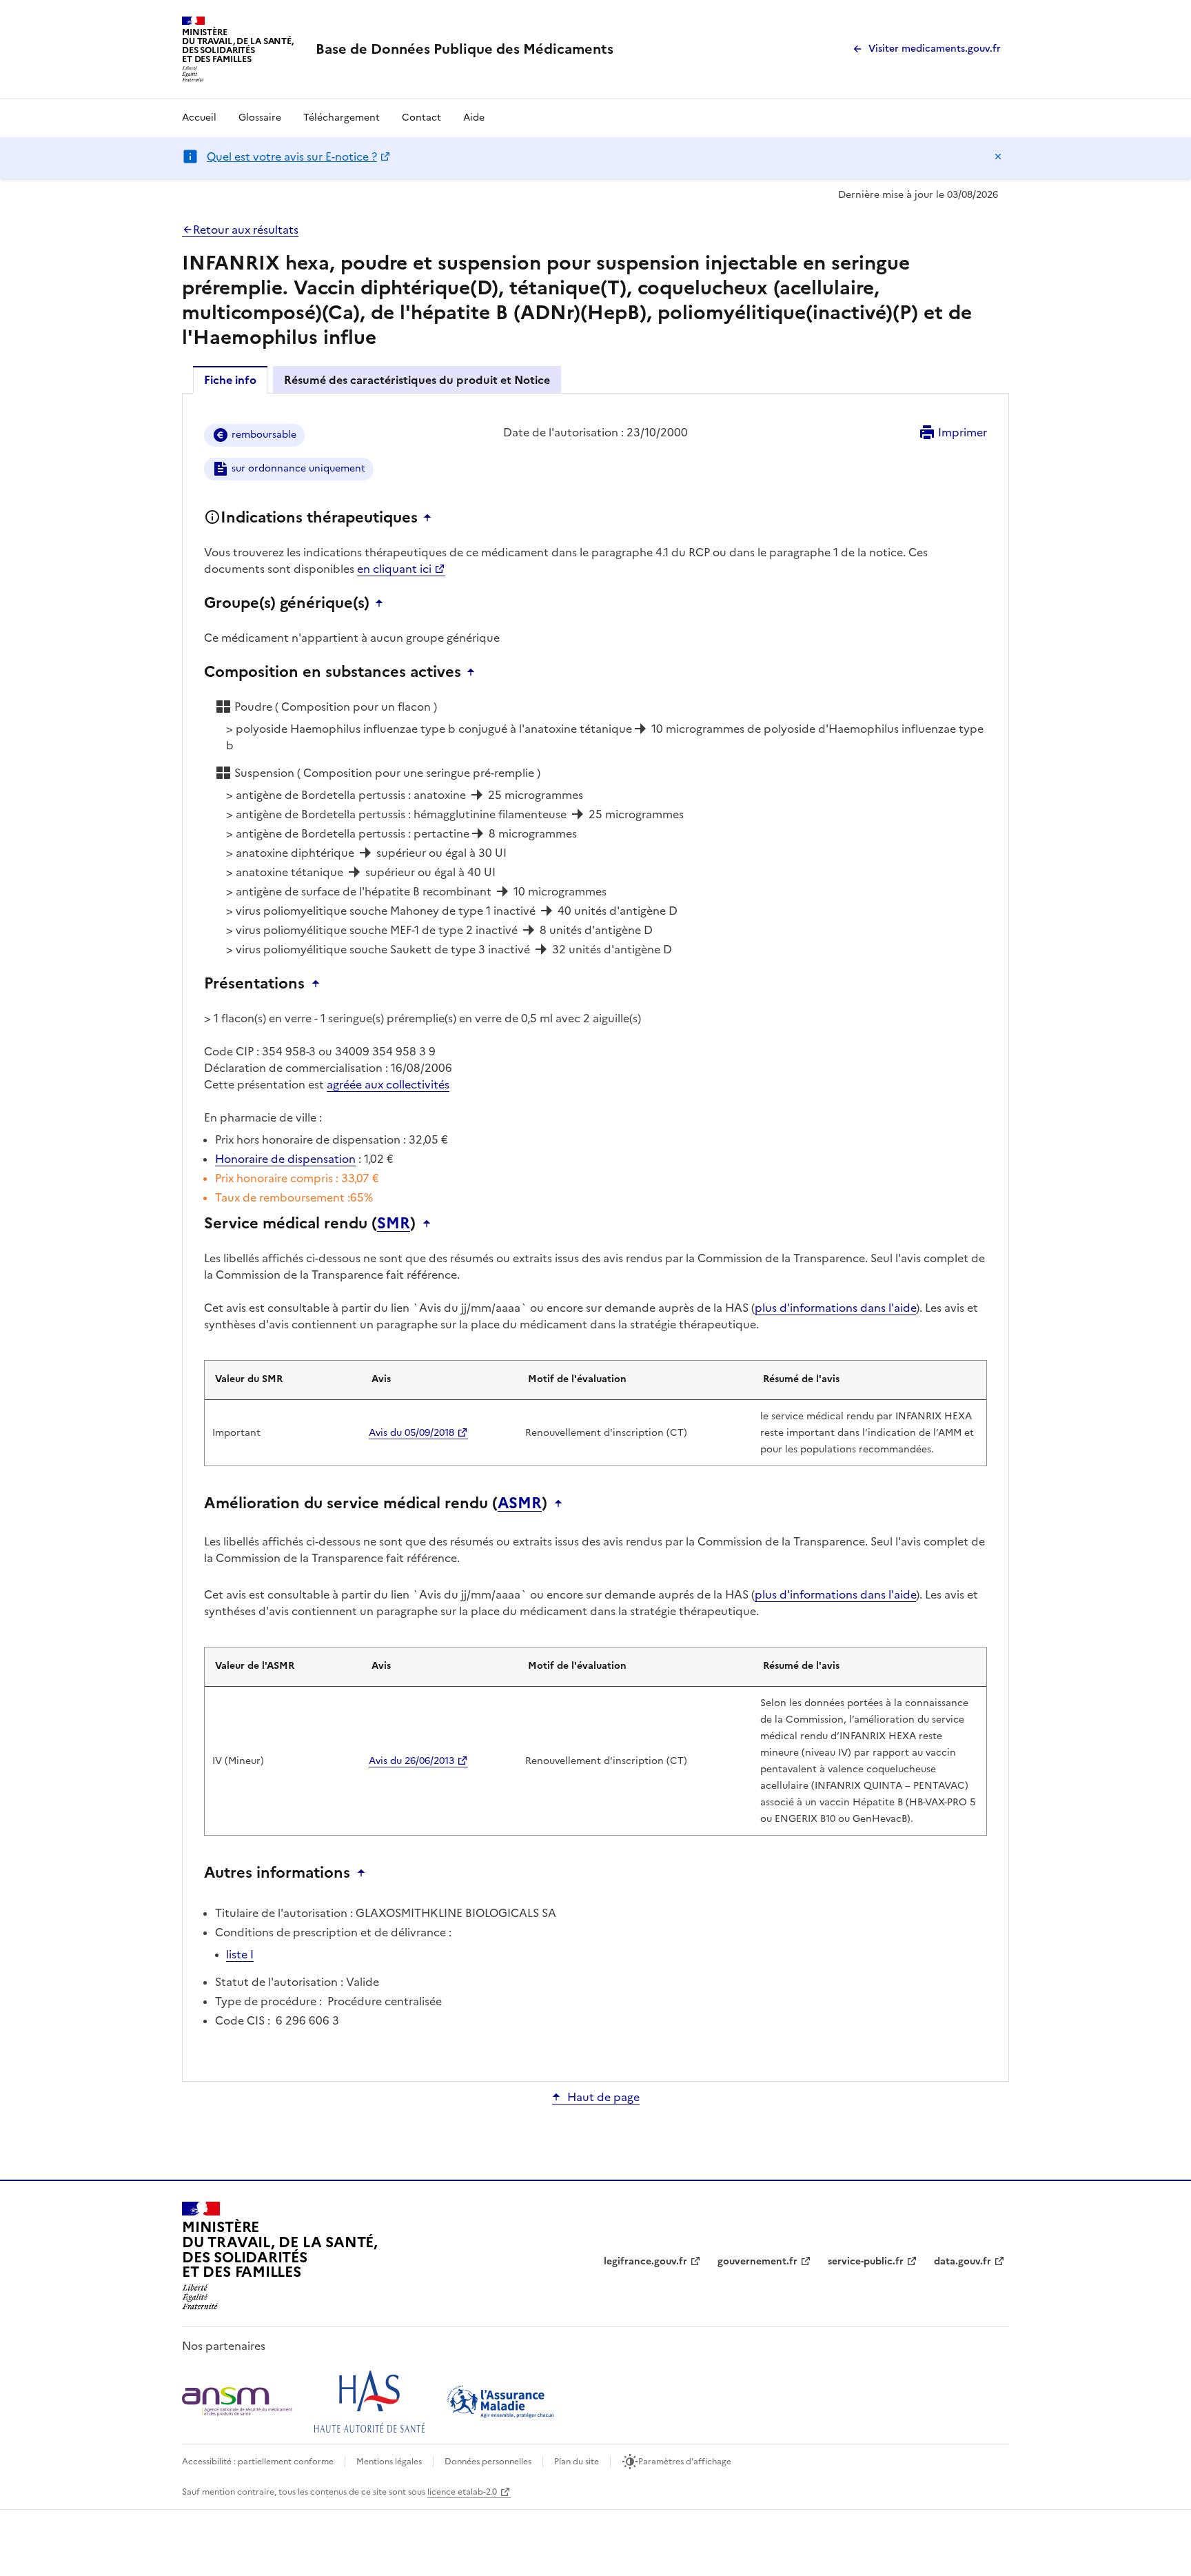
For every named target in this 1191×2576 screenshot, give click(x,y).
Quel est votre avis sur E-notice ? (292, 156)
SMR (394, 1224)
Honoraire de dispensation (285, 1159)
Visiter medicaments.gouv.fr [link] (935, 49)
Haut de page (603, 2097)
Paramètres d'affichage (685, 2462)
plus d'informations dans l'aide (835, 1308)
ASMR (520, 1503)
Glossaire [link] (260, 118)
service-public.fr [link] (866, 2261)
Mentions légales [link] (389, 2462)
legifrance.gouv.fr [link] (645, 2261)
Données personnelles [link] (488, 2462)
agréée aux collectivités (388, 1084)
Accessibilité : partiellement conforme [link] (258, 2462)
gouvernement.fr (757, 2261)
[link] (465, 49)
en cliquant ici (394, 569)
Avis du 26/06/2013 (411, 1761)
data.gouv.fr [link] (963, 2261)
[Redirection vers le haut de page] (431, 518)
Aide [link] (474, 118)
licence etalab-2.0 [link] (462, 2492)
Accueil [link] (199, 118)
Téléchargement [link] (342, 118)
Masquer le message (998, 156)
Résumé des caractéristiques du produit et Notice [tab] (417, 380)
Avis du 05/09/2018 (411, 1433)
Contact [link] (421, 118)
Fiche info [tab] (230, 380)
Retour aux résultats (246, 230)
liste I (240, 1954)
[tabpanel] (595, 1236)
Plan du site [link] (577, 2462)
